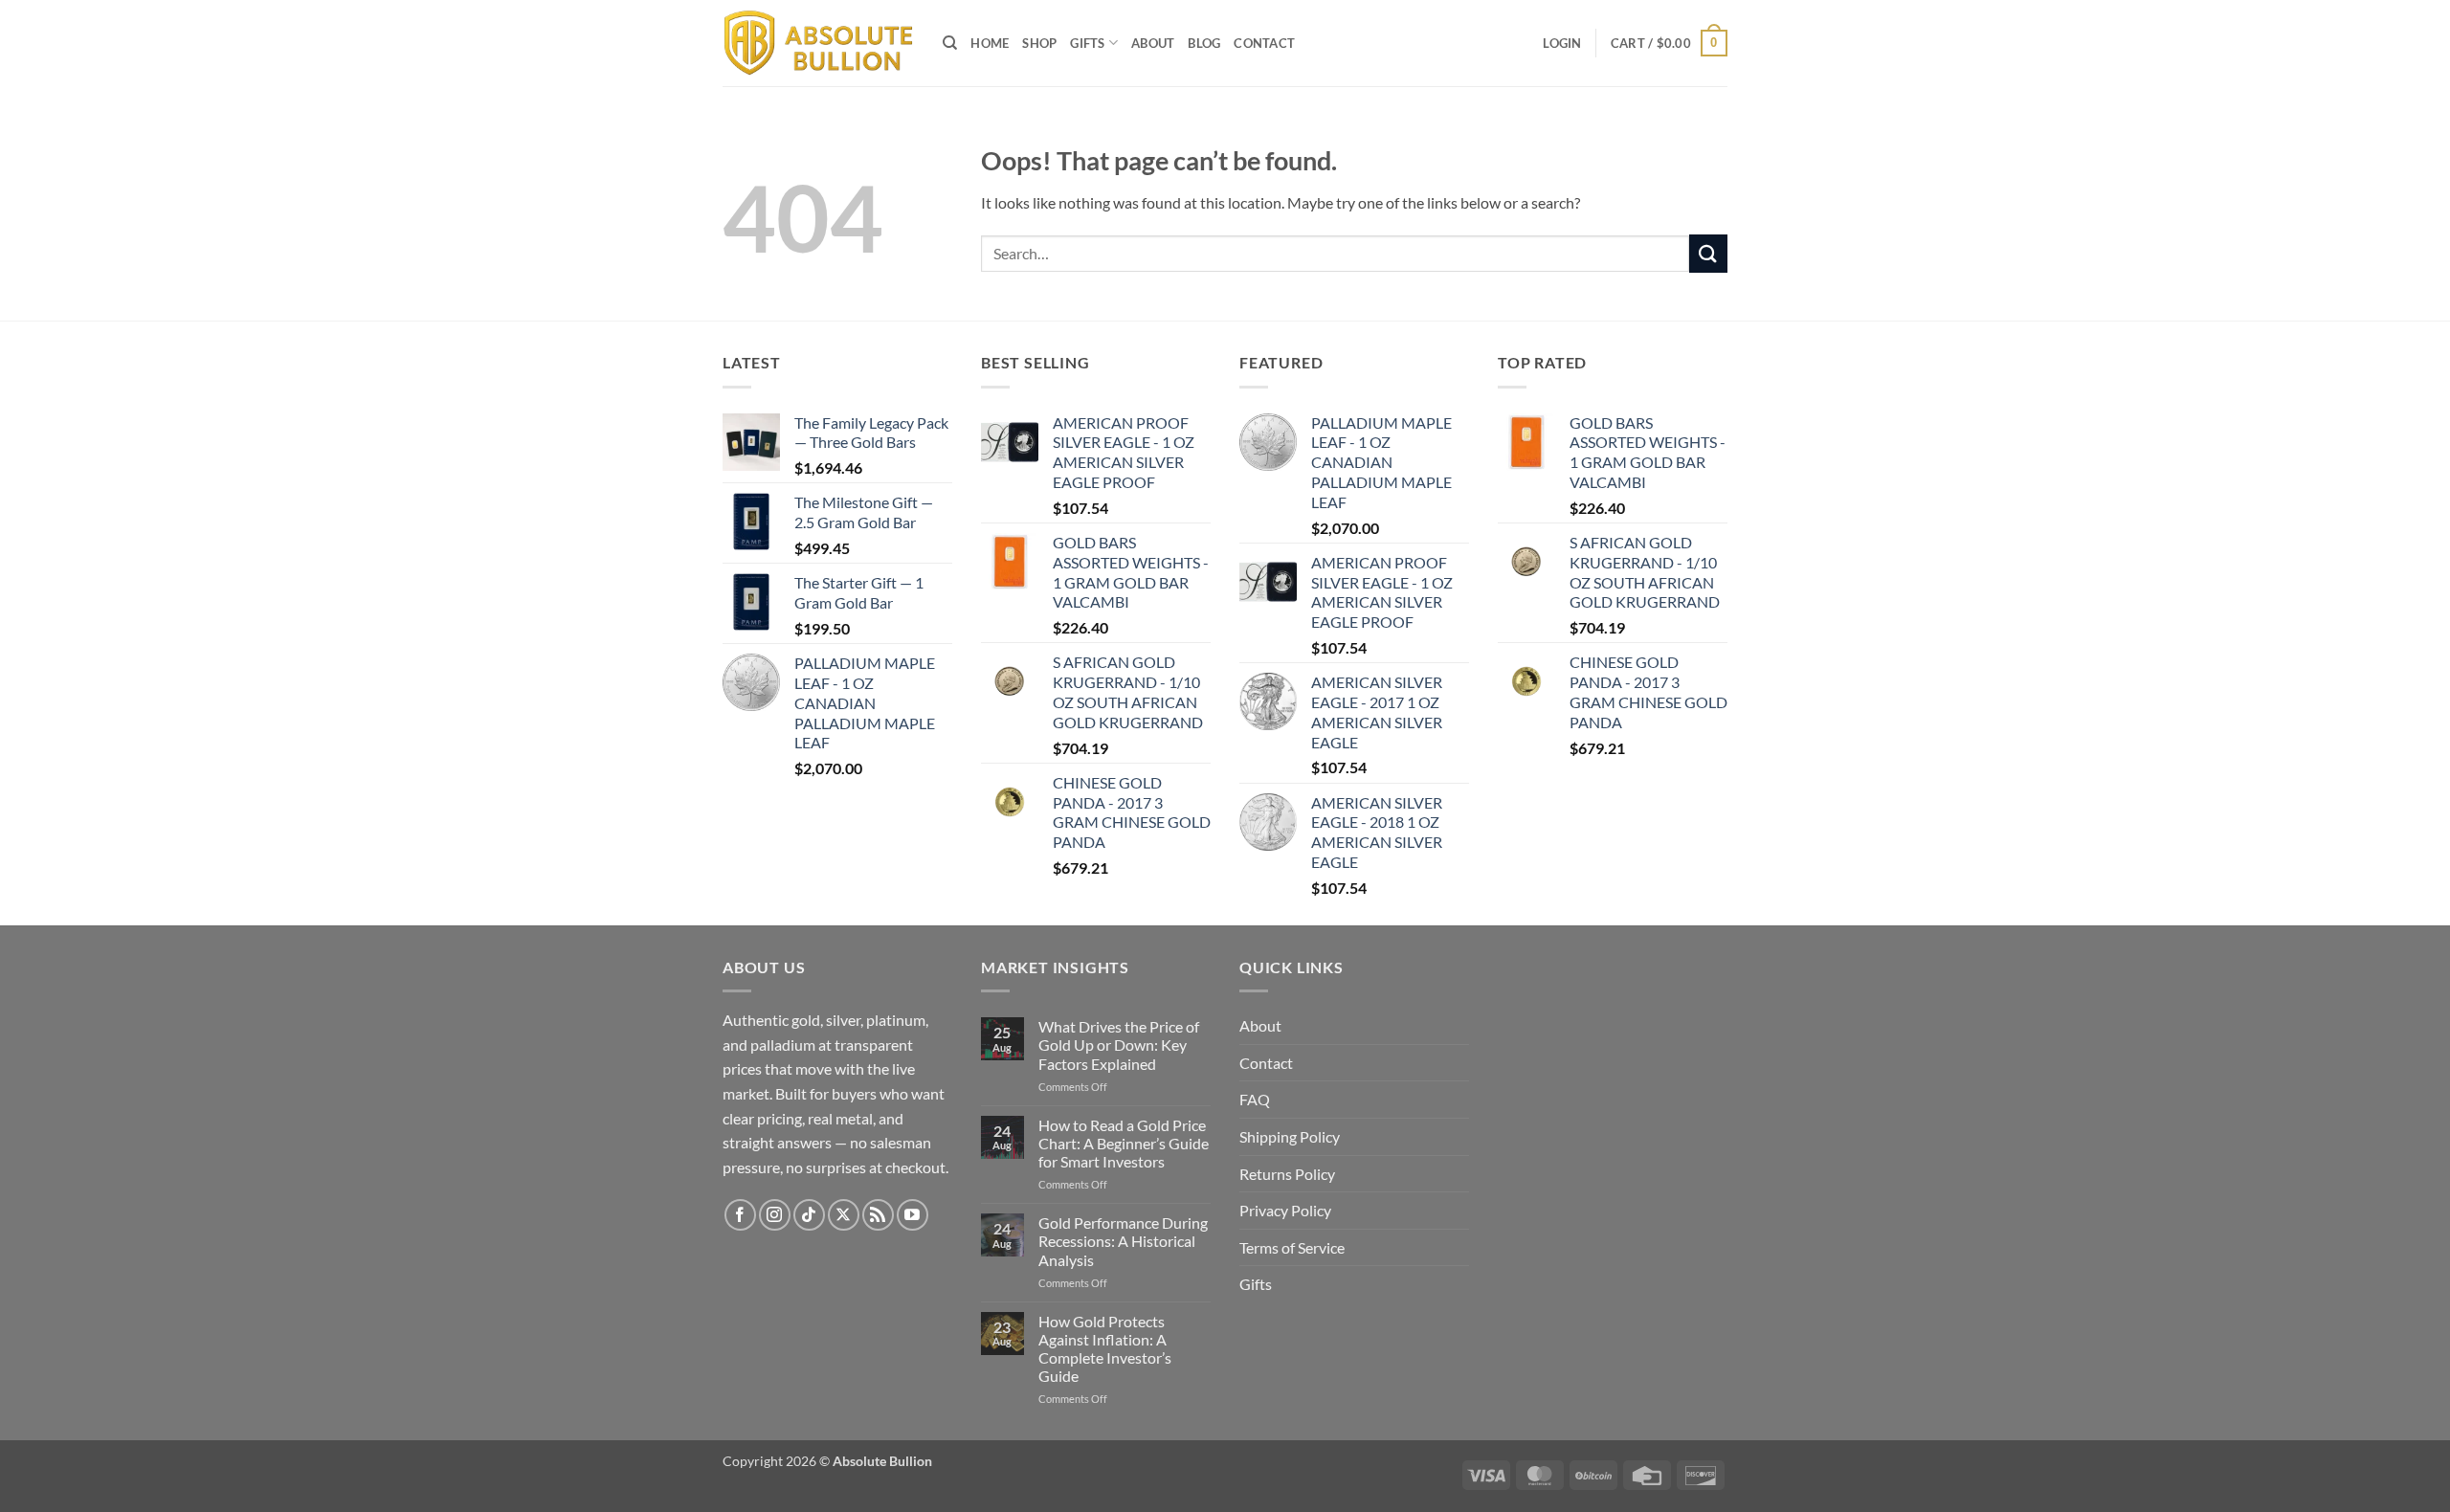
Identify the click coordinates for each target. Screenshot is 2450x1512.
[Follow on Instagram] (775, 1215)
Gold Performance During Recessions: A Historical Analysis (1123, 1241)
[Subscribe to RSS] (878, 1215)
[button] (1562, 43)
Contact (1264, 43)
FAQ (1255, 1099)
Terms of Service (1292, 1247)
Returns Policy (1287, 1174)
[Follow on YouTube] (913, 1215)
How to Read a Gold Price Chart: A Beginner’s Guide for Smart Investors (1124, 1143)
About (1153, 43)
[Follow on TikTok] (809, 1215)
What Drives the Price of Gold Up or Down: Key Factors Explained (1119, 1045)
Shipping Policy (1290, 1136)
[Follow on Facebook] (740, 1215)
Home (990, 43)
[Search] (950, 43)
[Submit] (1708, 253)
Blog (1204, 43)
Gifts (1087, 43)
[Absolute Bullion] (818, 44)
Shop (1039, 43)
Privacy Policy (1285, 1210)
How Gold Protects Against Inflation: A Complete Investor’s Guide (1105, 1349)
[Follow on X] (844, 1215)
